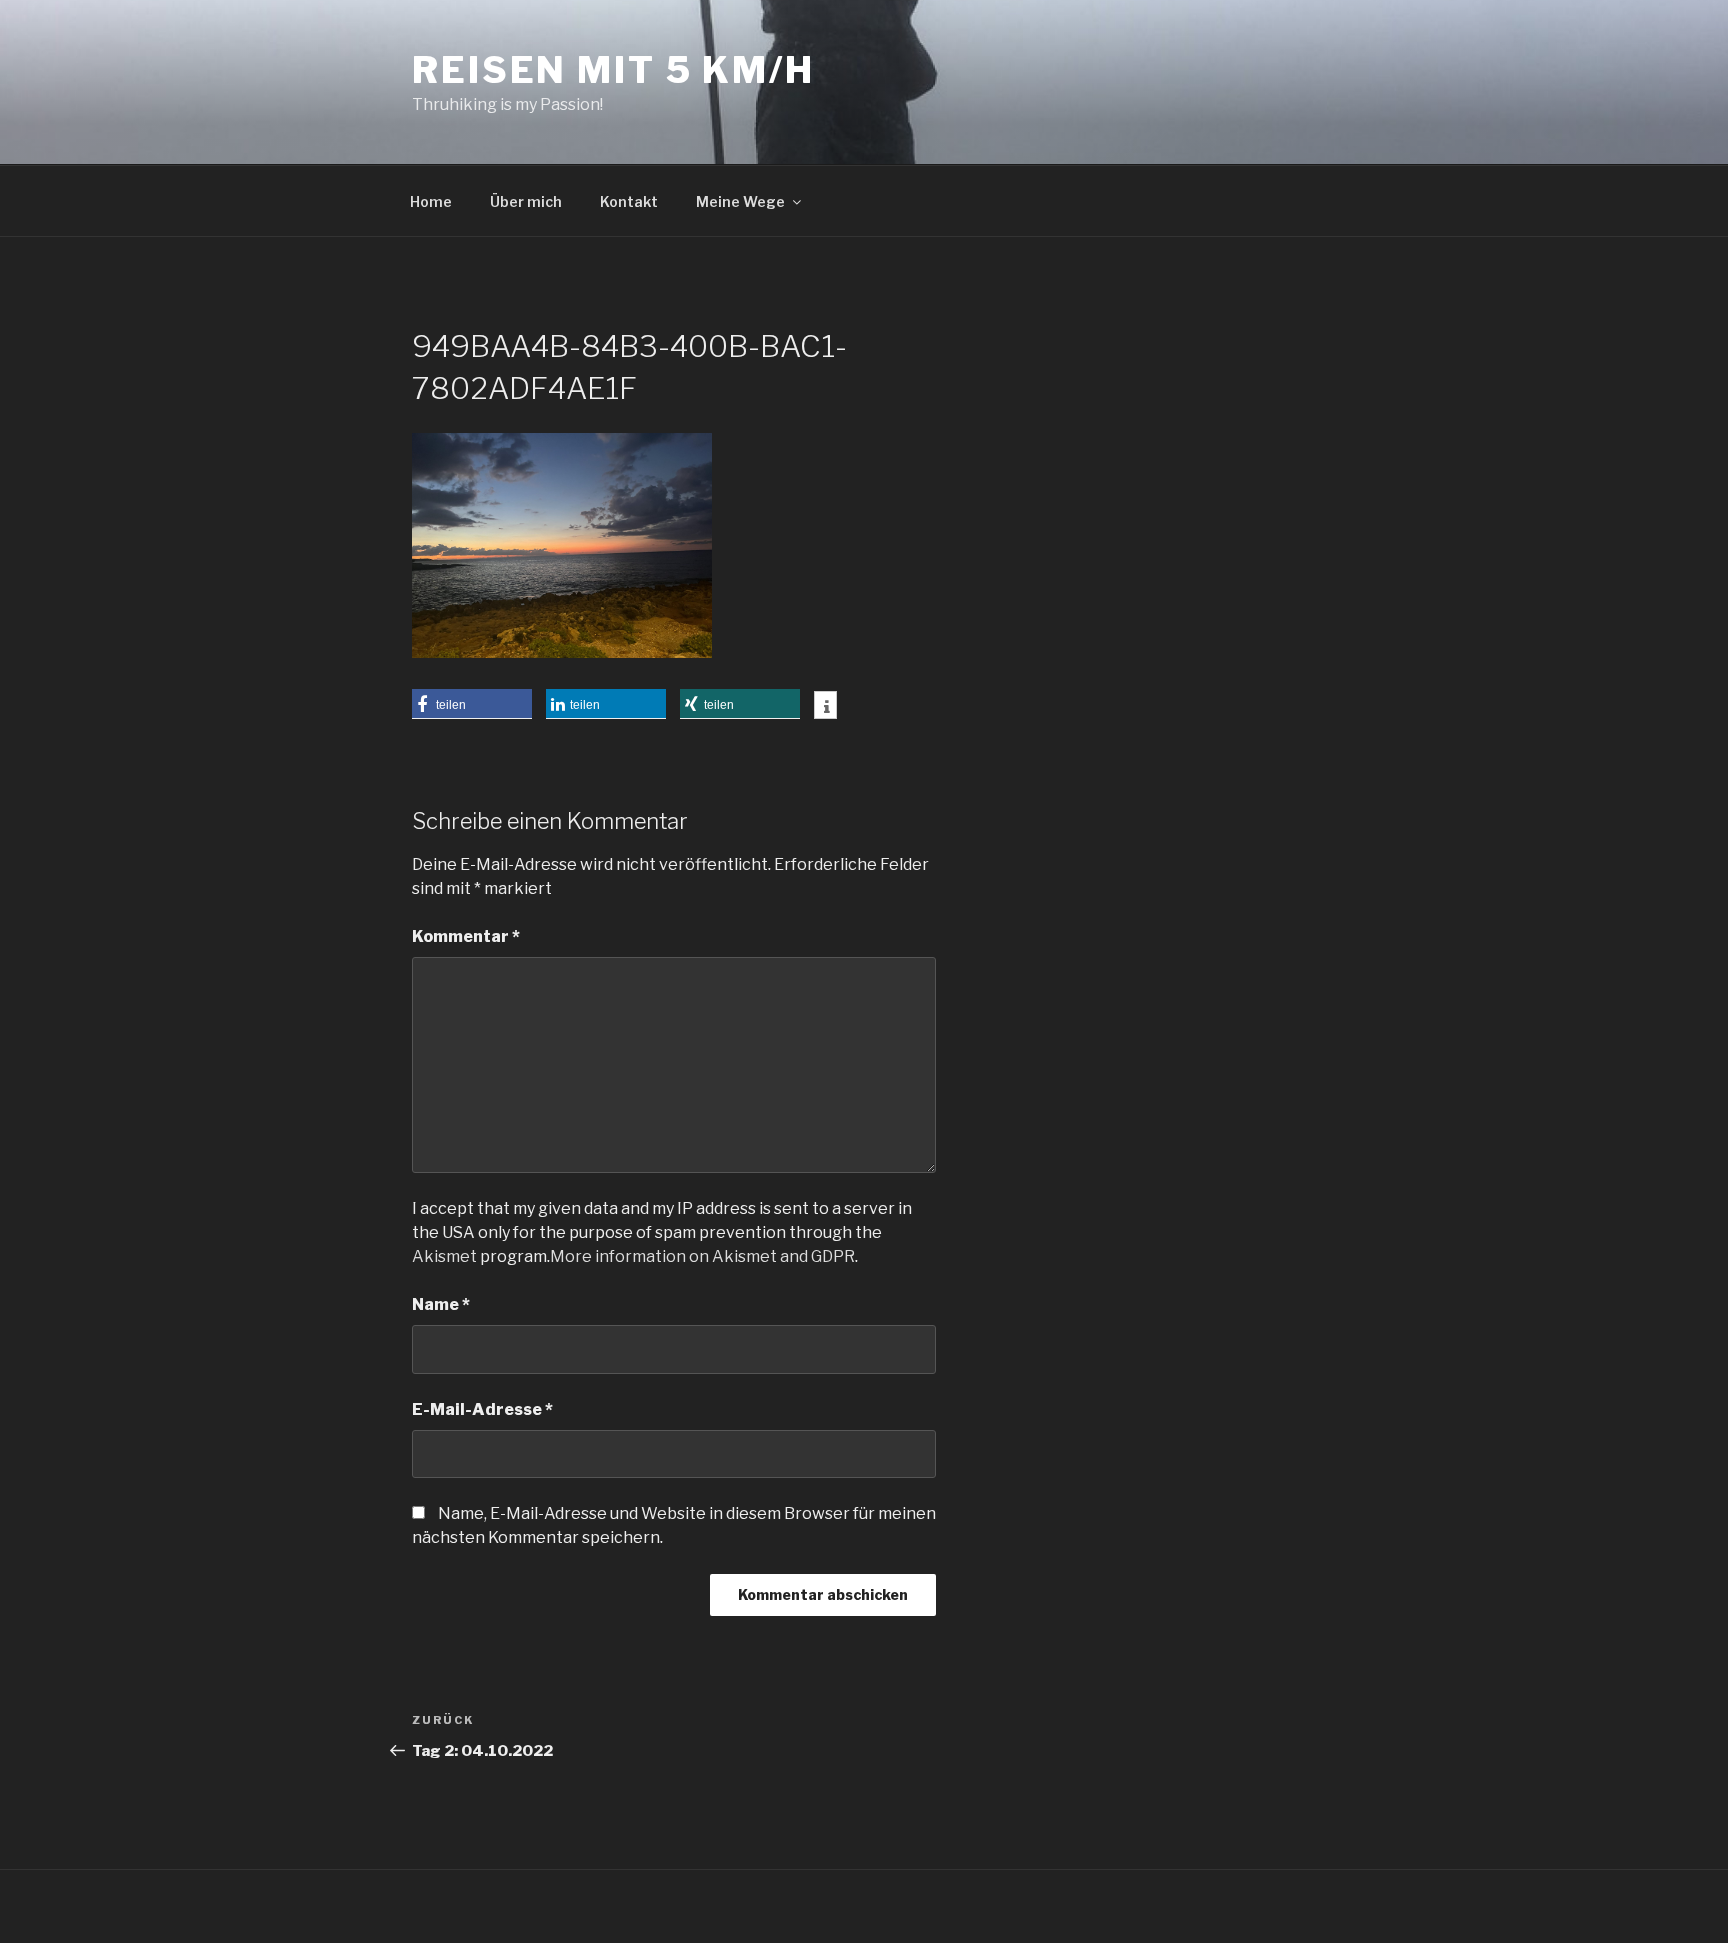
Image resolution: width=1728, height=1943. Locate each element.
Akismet (444, 1256)
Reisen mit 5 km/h (613, 70)
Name (441, 1304)
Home (431, 201)
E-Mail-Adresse (482, 1409)
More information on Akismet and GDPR (702, 1256)
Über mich (526, 201)
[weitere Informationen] (825, 707)
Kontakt (629, 201)
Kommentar (466, 936)
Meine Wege (740, 201)
